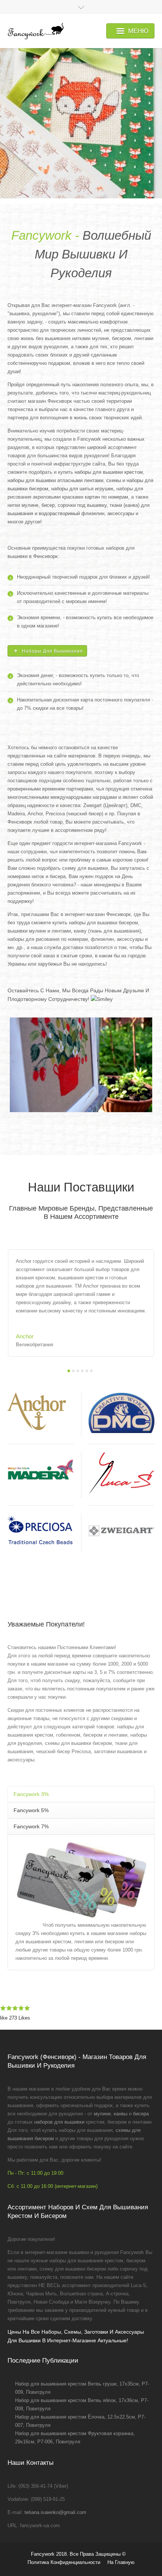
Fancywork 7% (31, 1826)
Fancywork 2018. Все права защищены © (78, 2554)
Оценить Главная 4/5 (21, 2008)
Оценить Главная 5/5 (27, 2008)
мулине (102, 2114)
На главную (121, 2562)
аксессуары (121, 513)
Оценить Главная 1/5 (3, 2008)
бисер (48, 505)
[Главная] (36, 31)
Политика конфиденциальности (64, 2562)
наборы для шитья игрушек (82, 489)
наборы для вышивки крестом (109, 472)
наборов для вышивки (59, 2122)
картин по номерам (106, 497)
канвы (121, 2114)
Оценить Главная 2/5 (9, 2008)
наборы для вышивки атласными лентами (55, 480)
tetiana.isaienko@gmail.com (55, 2512)
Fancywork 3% (31, 1794)
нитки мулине (23, 505)
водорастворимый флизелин (72, 513)
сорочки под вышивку (82, 505)
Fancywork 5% (31, 1810)
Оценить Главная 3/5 (15, 2008)
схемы (114, 480)
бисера (141, 2114)
